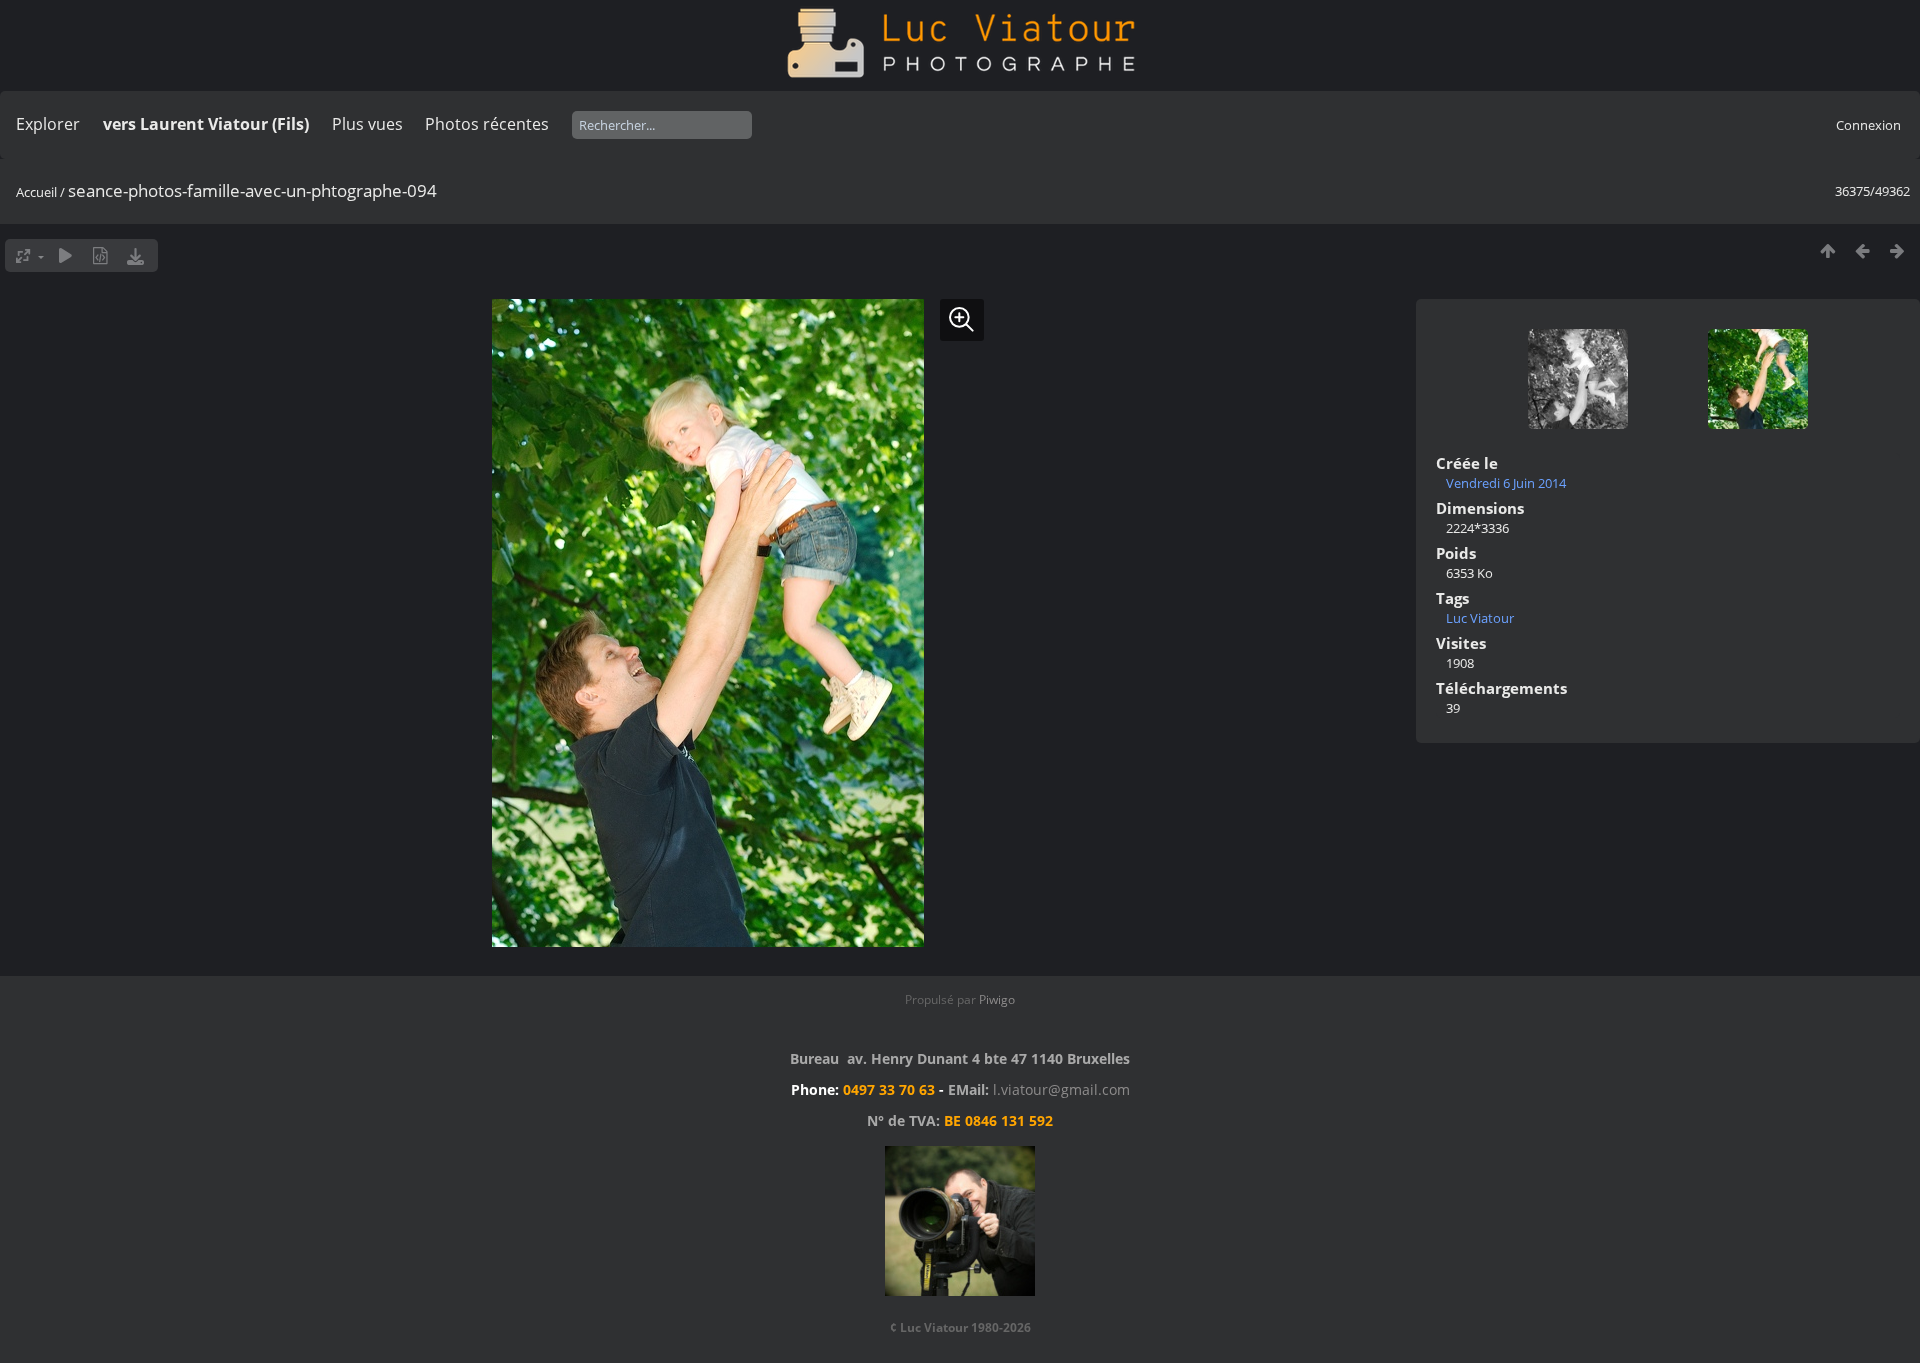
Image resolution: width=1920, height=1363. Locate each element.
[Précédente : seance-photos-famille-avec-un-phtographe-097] (1862, 250)
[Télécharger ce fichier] (135, 255)
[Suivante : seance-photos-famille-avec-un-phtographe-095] (1897, 250)
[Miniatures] (1827, 250)
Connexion (1868, 125)
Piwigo (997, 999)
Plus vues (367, 124)
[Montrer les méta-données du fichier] (100, 255)
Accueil (36, 192)
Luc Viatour (1480, 618)
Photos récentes (487, 124)
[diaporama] (65, 255)
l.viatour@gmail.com (1061, 1089)
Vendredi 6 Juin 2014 (1506, 483)
